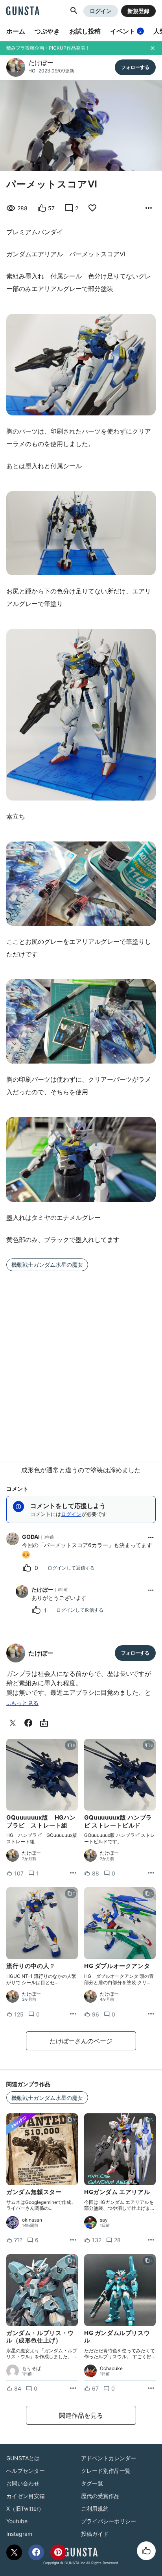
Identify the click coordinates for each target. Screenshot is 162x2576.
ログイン (101, 11)
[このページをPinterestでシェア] (58, 2552)
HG (32, 71)
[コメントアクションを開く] (151, 1537)
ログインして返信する (71, 1568)
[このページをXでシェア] (14, 2552)
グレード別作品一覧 (106, 2471)
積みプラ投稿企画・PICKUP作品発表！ (48, 48)
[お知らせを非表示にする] (153, 48)
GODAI (31, 1537)
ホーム (16, 31)
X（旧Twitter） (25, 2508)
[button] (74, 11)
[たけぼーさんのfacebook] (30, 1723)
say (104, 2220)
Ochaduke (111, 2368)
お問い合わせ (23, 2483)
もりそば (31, 2368)
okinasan (32, 2220)
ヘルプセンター (26, 2471)
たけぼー (41, 63)
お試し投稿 (85, 31)
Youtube (17, 2521)
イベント (126, 31)
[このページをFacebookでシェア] (36, 2552)
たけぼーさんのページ (81, 2041)
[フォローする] (135, 67)
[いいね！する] (146, 2551)
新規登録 (138, 11)
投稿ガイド (95, 2534)
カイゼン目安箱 (26, 2496)
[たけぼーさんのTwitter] (14, 1723)
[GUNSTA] (23, 11)
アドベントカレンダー (109, 2458)
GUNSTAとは (23, 2458)
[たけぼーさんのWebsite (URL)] (46, 1723)
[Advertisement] (81, 1362)
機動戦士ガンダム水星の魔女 (47, 1265)
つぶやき (47, 31)
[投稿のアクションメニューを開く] (73, 1873)
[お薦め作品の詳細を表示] (149, 208)
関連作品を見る (81, 2415)
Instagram (19, 2534)
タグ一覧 (92, 2483)
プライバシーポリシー (109, 2521)
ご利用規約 (95, 2508)
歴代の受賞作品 (100, 2496)
